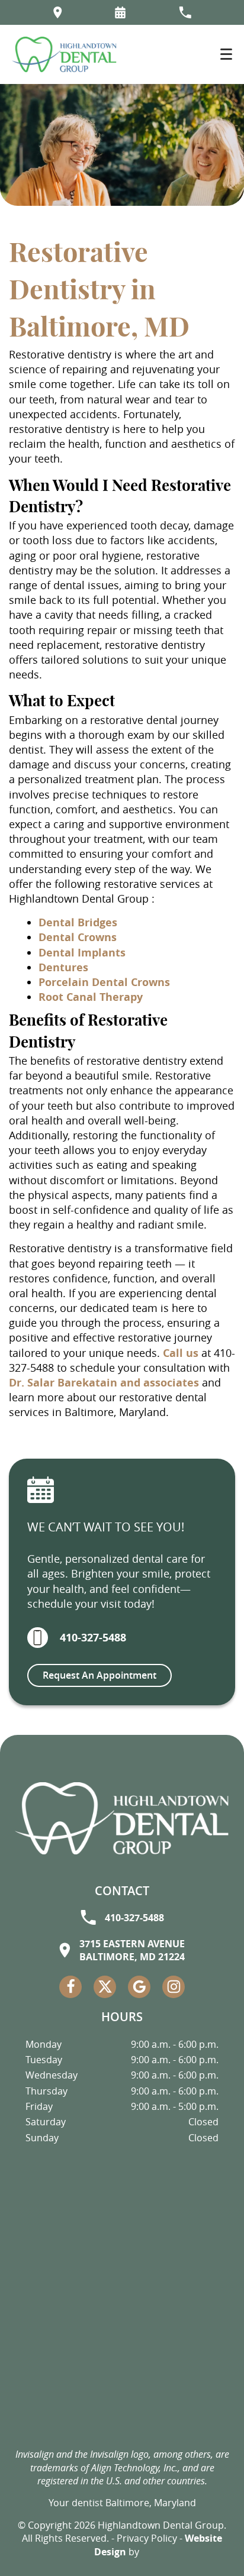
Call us (181, 1353)
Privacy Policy (147, 2538)
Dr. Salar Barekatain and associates (104, 1383)
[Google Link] (139, 1987)
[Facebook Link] (70, 1987)
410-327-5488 (93, 1638)
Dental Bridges (78, 922)
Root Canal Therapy (91, 997)
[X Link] (105, 1987)
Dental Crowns (78, 937)
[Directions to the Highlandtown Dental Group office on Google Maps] (58, 12)
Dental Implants (82, 953)
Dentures (63, 967)
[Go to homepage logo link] (122, 1818)
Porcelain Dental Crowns (104, 982)
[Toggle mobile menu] (226, 54)
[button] (120, 12)
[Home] (64, 54)
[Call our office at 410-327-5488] (185, 12)
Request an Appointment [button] (99, 1675)
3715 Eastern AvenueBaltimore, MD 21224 (132, 1950)
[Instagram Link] (174, 1987)
